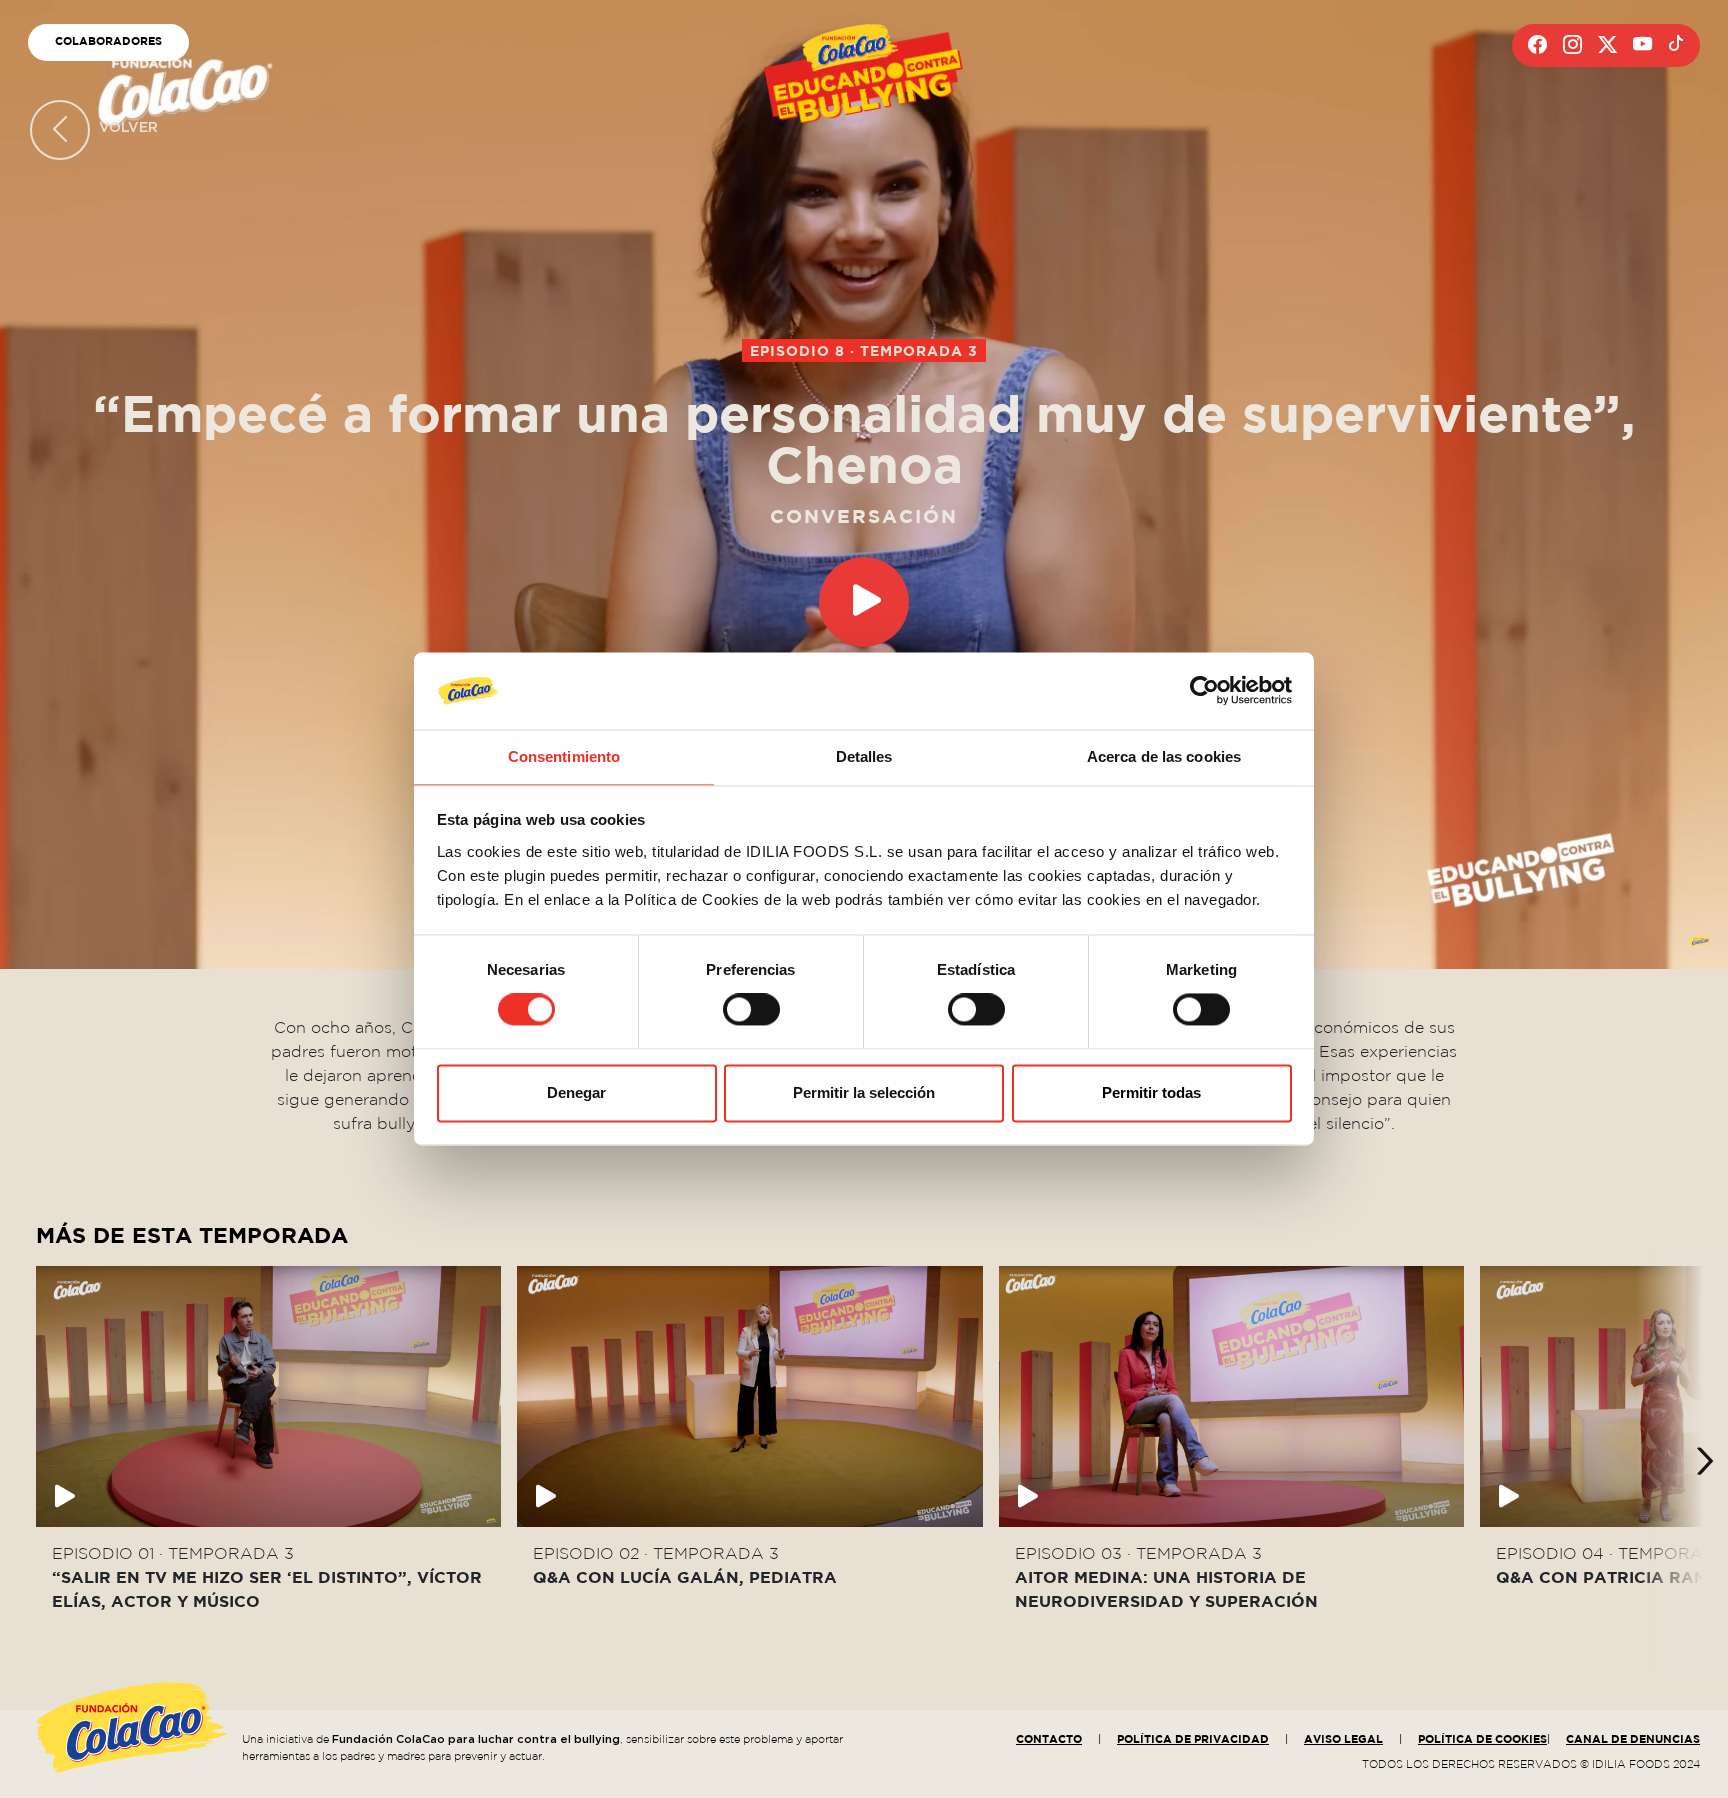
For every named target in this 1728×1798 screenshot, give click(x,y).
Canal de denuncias (1633, 1740)
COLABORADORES (108, 42)
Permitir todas (1151, 1092)
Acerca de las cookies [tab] (1164, 756)
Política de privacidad (1193, 1740)
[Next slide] (1704, 1460)
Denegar (576, 1092)
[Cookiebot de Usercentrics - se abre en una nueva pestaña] (1204, 691)
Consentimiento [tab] (564, 756)
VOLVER (126, 128)
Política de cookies (1482, 1740)
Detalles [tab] (864, 756)
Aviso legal (1343, 1740)
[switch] (751, 1010)
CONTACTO (1049, 1740)
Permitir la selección (864, 1092)
